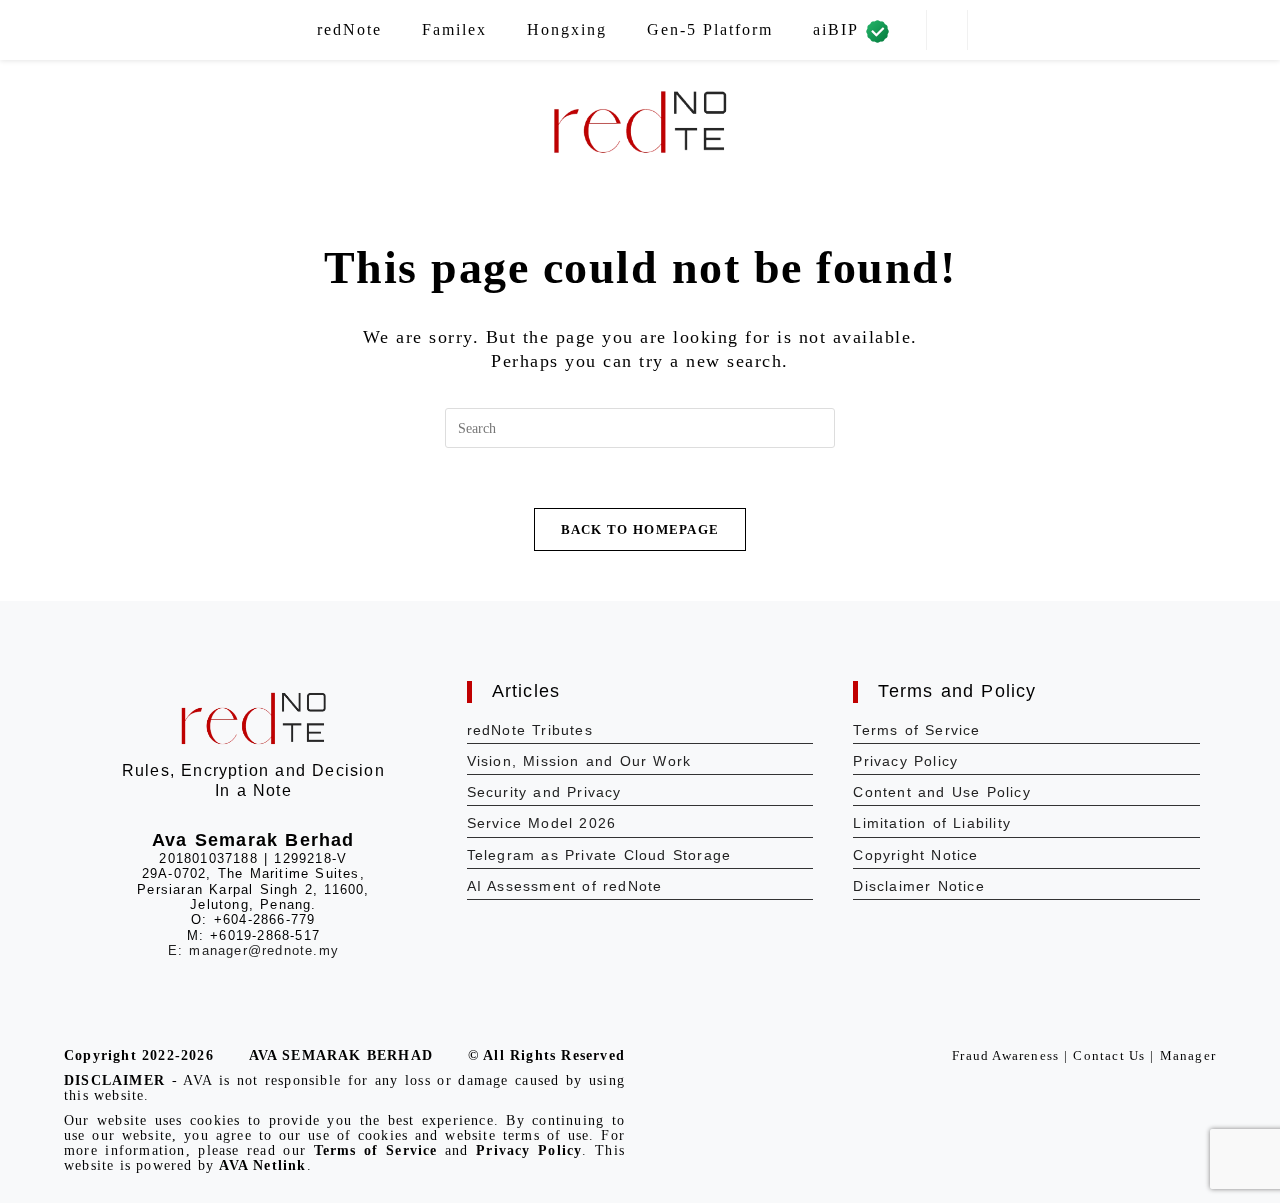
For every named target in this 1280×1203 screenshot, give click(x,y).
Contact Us (1109, 1055)
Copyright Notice (915, 855)
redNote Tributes (530, 730)
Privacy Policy (905, 761)
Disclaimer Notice (918, 886)
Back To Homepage (640, 529)
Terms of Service (916, 730)
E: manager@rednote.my (253, 950)
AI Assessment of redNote (565, 886)
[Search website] (947, 31)
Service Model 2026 (542, 823)
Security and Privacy (544, 792)
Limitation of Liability (932, 823)
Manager (1188, 1055)
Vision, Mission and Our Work (579, 761)
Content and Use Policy (941, 792)
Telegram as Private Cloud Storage (599, 855)
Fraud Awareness (1005, 1055)
